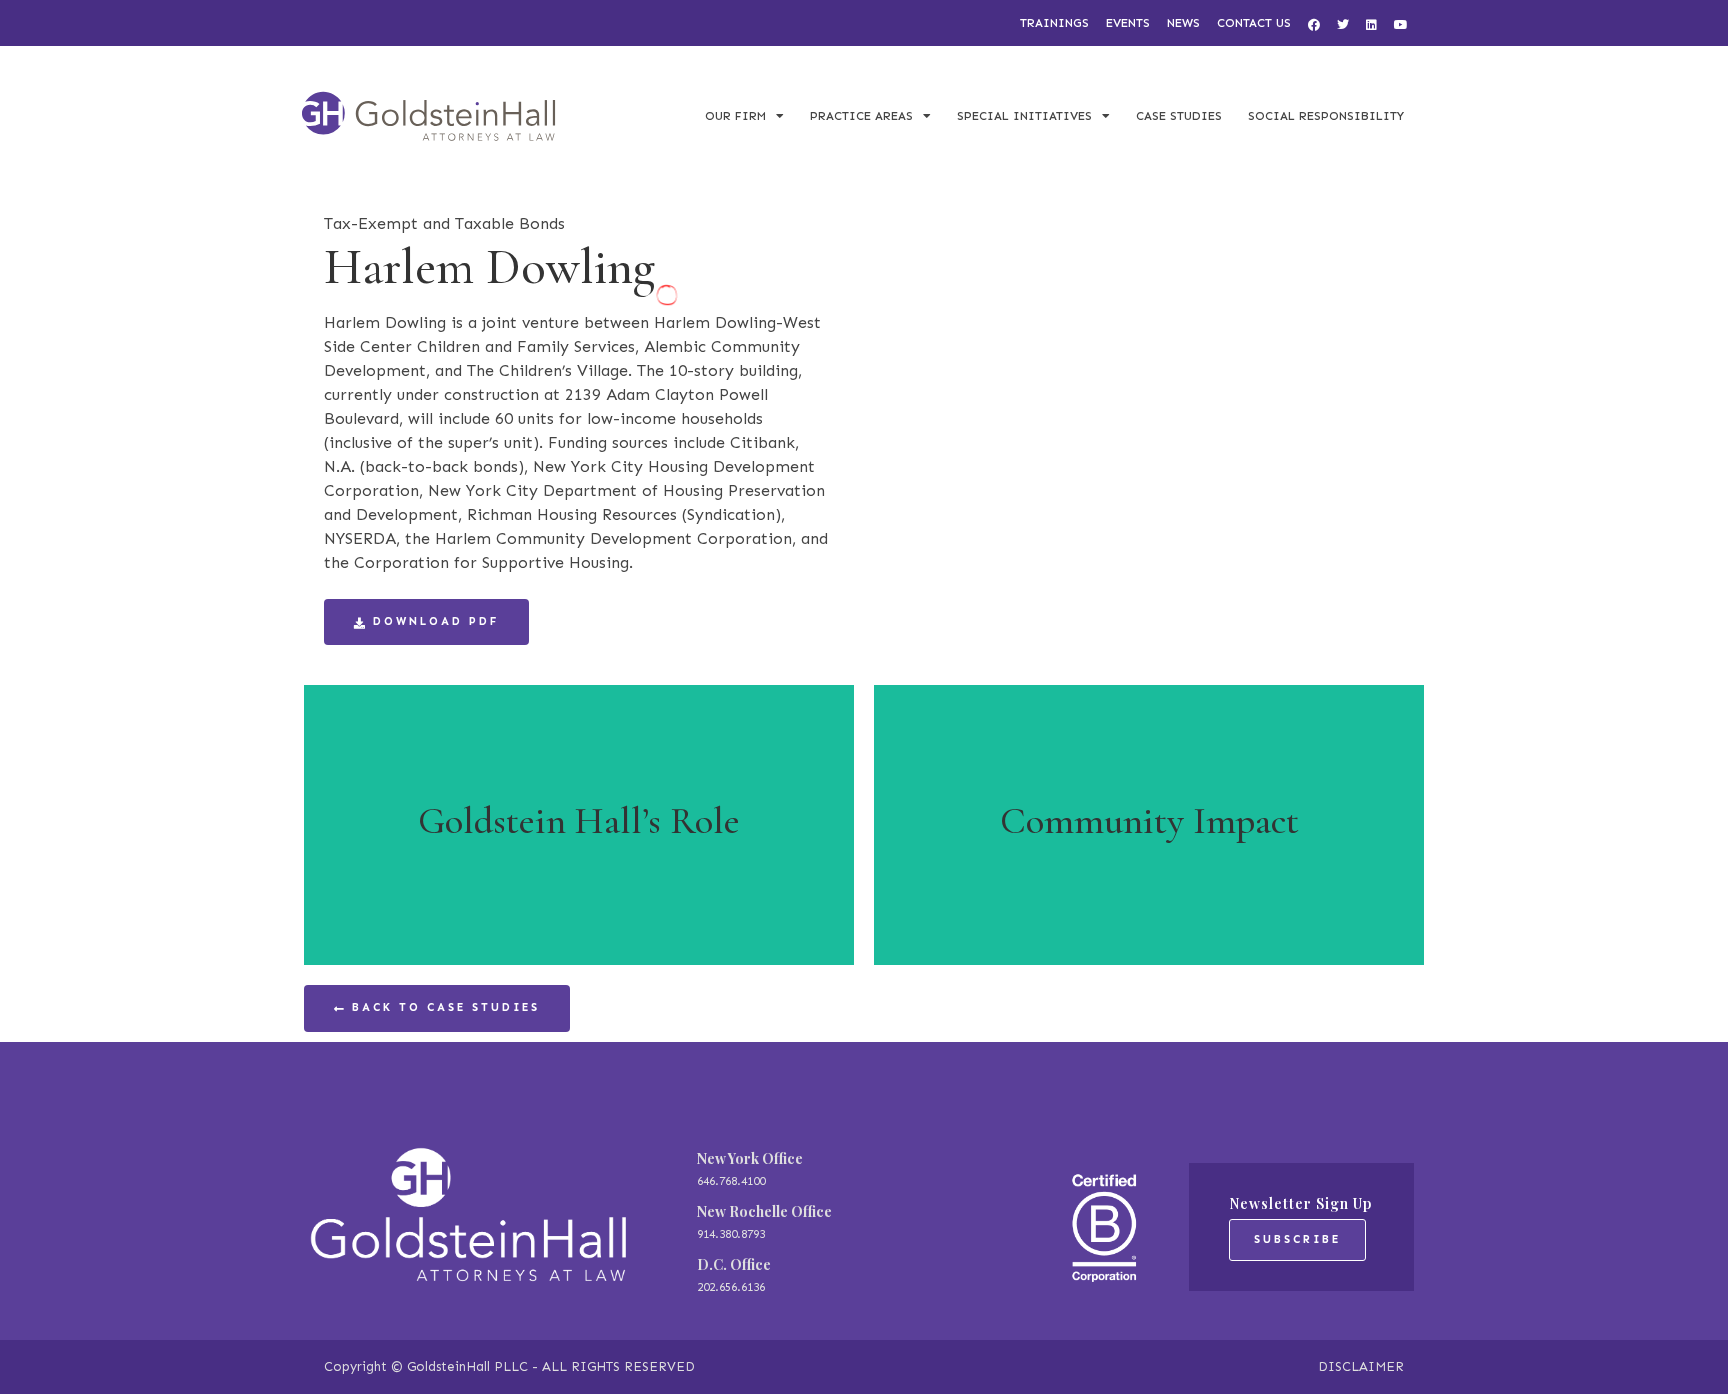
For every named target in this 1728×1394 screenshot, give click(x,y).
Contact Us (1254, 23)
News (1183, 23)
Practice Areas (861, 116)
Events (1128, 23)
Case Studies (1179, 116)
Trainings (1054, 23)
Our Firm (735, 116)
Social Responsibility (1326, 116)
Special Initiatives (1024, 116)
